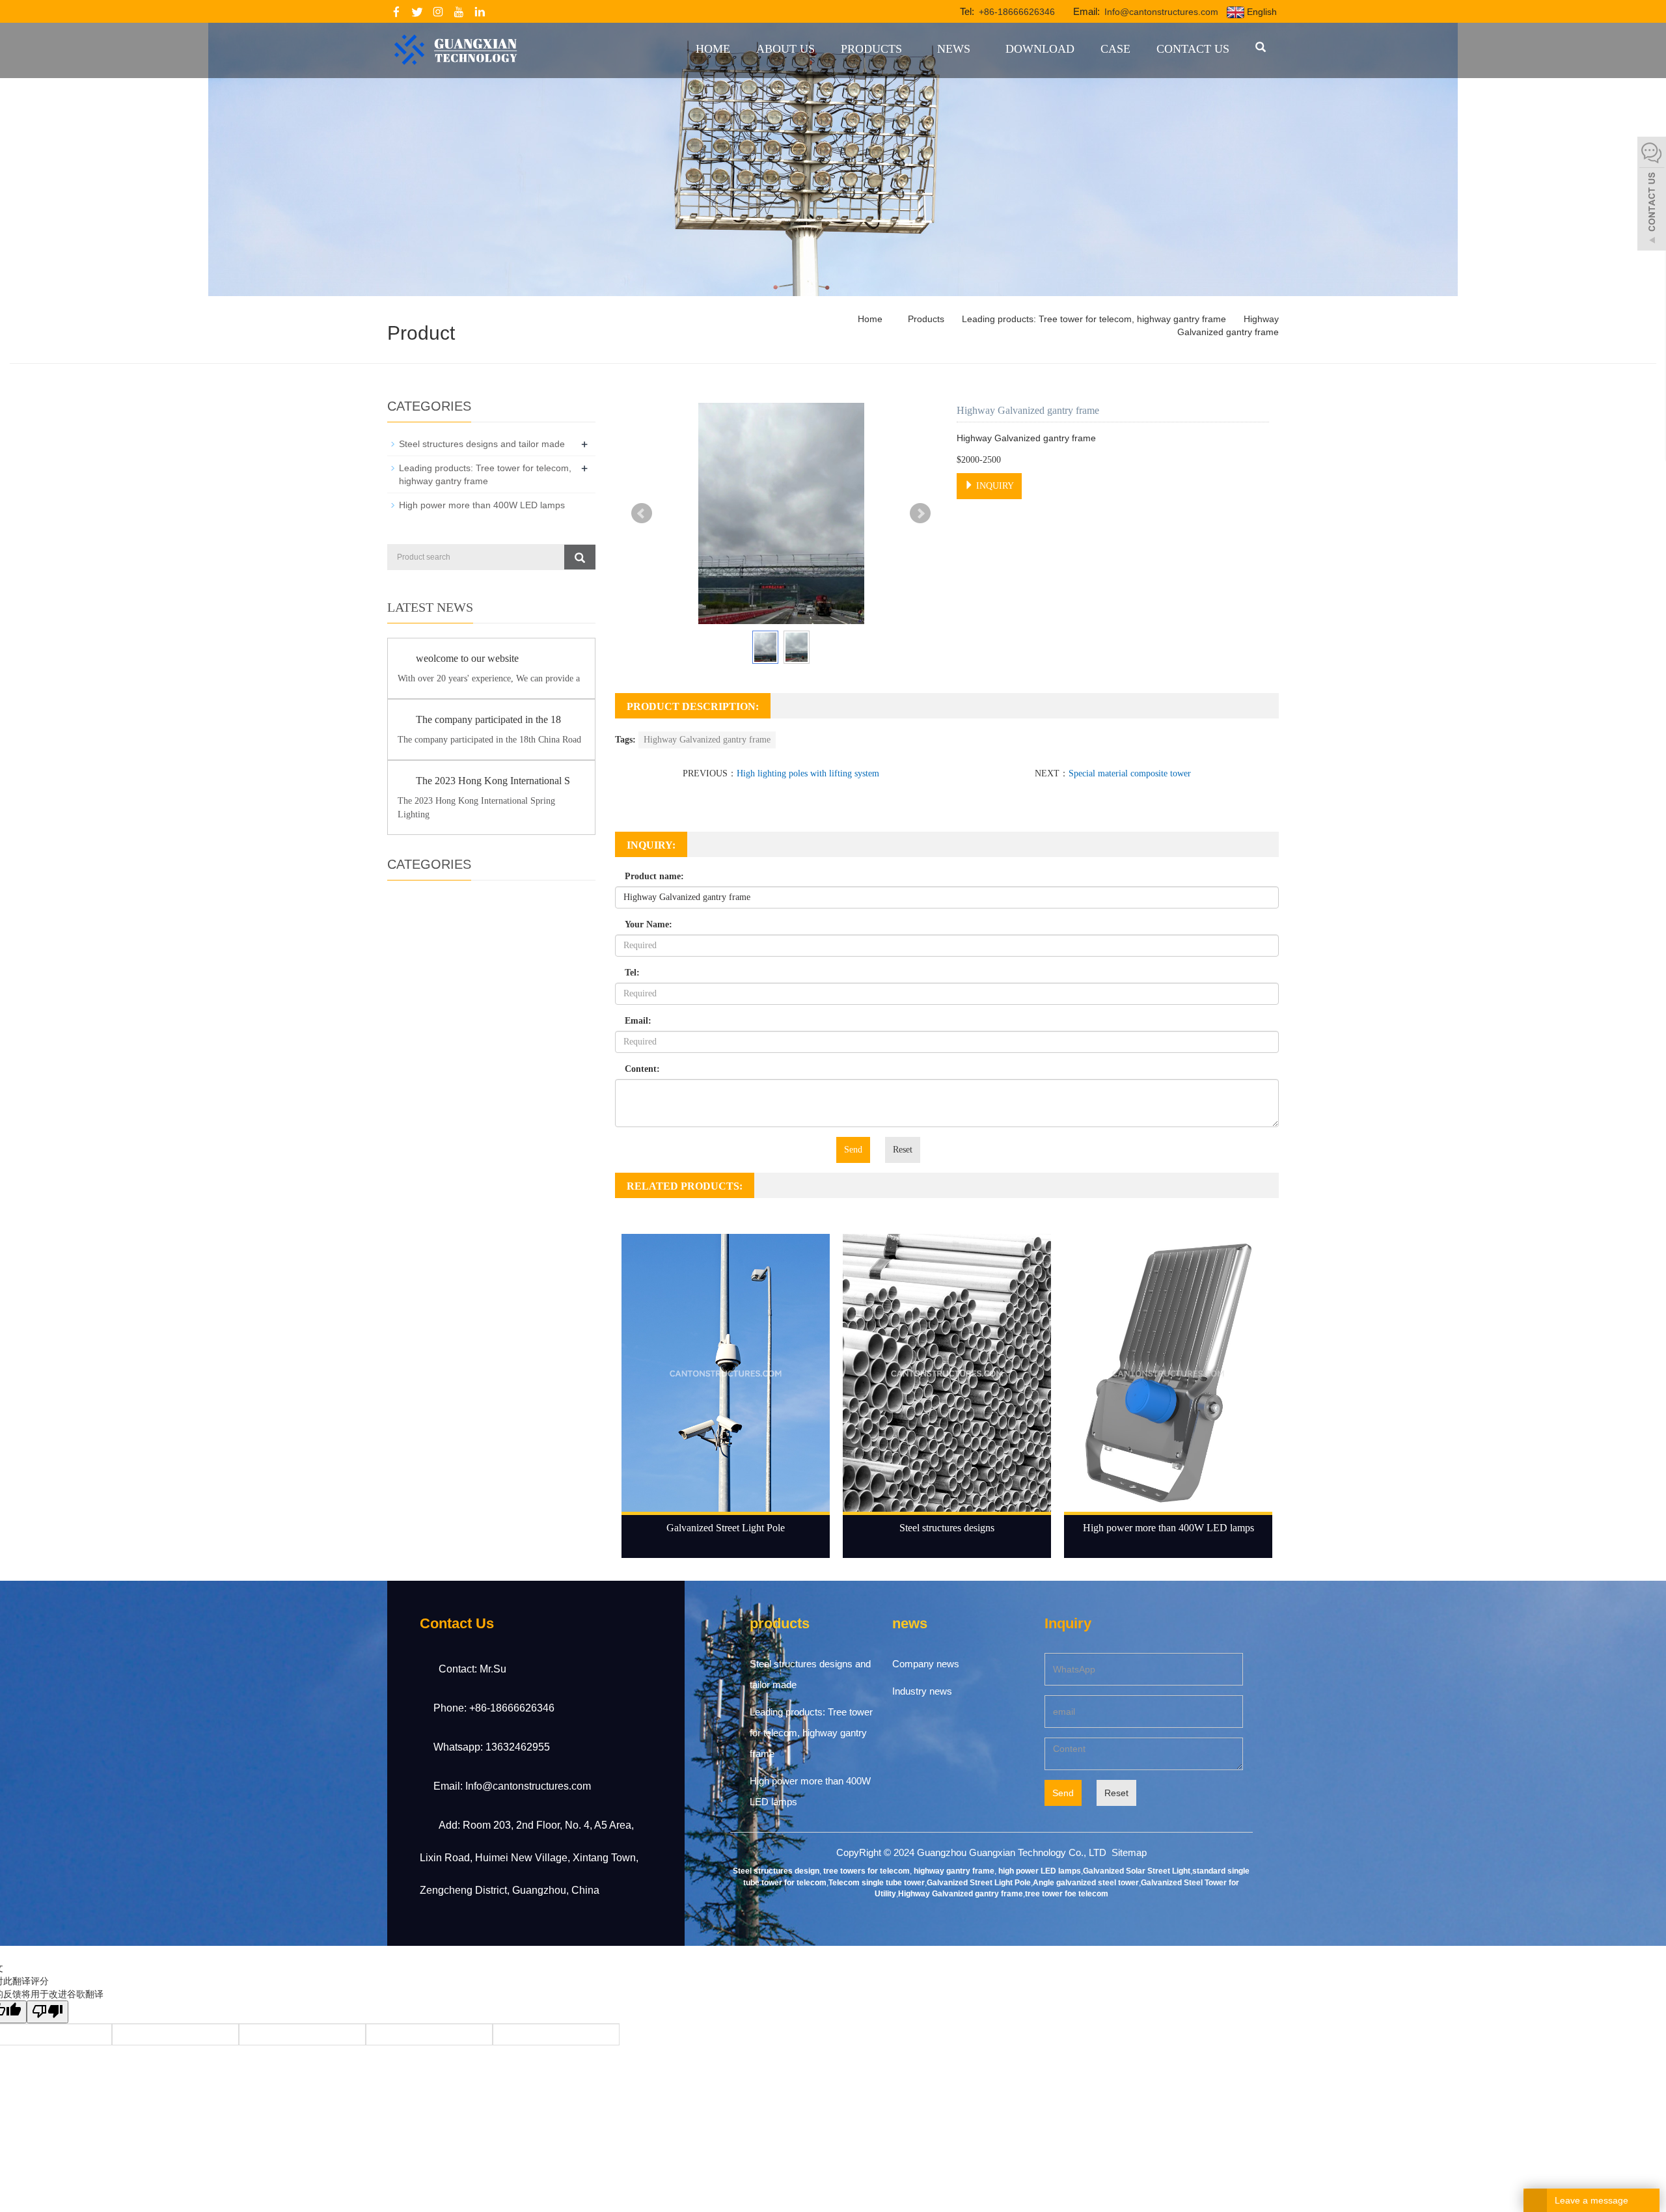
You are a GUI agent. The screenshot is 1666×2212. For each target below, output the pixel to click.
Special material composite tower (1130, 773)
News (954, 49)
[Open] (1652, 195)
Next (920, 513)
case (1115, 49)
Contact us (1193, 49)
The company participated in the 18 (488, 719)
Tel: (632, 973)
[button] (907, 49)
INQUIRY (994, 486)
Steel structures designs (947, 1528)
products (780, 1623)
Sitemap (1129, 1852)
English (1261, 12)
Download (1040, 49)
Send (853, 1150)
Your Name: (649, 924)
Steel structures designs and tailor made (482, 444)
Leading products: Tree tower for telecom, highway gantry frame (1094, 319)
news (910, 1623)
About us (785, 49)
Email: (638, 1021)
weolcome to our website (467, 658)
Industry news (922, 1691)
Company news (926, 1664)
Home (713, 49)
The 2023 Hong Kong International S (493, 781)
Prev (642, 513)
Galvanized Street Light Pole (726, 1528)
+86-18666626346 (1016, 12)
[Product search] (580, 557)
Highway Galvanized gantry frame (707, 740)
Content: (642, 1069)
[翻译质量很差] (48, 2012)
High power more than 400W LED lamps (1168, 1528)
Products (871, 49)
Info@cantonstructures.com (1160, 12)
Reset (903, 1150)
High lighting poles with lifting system (808, 773)
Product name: (654, 876)
